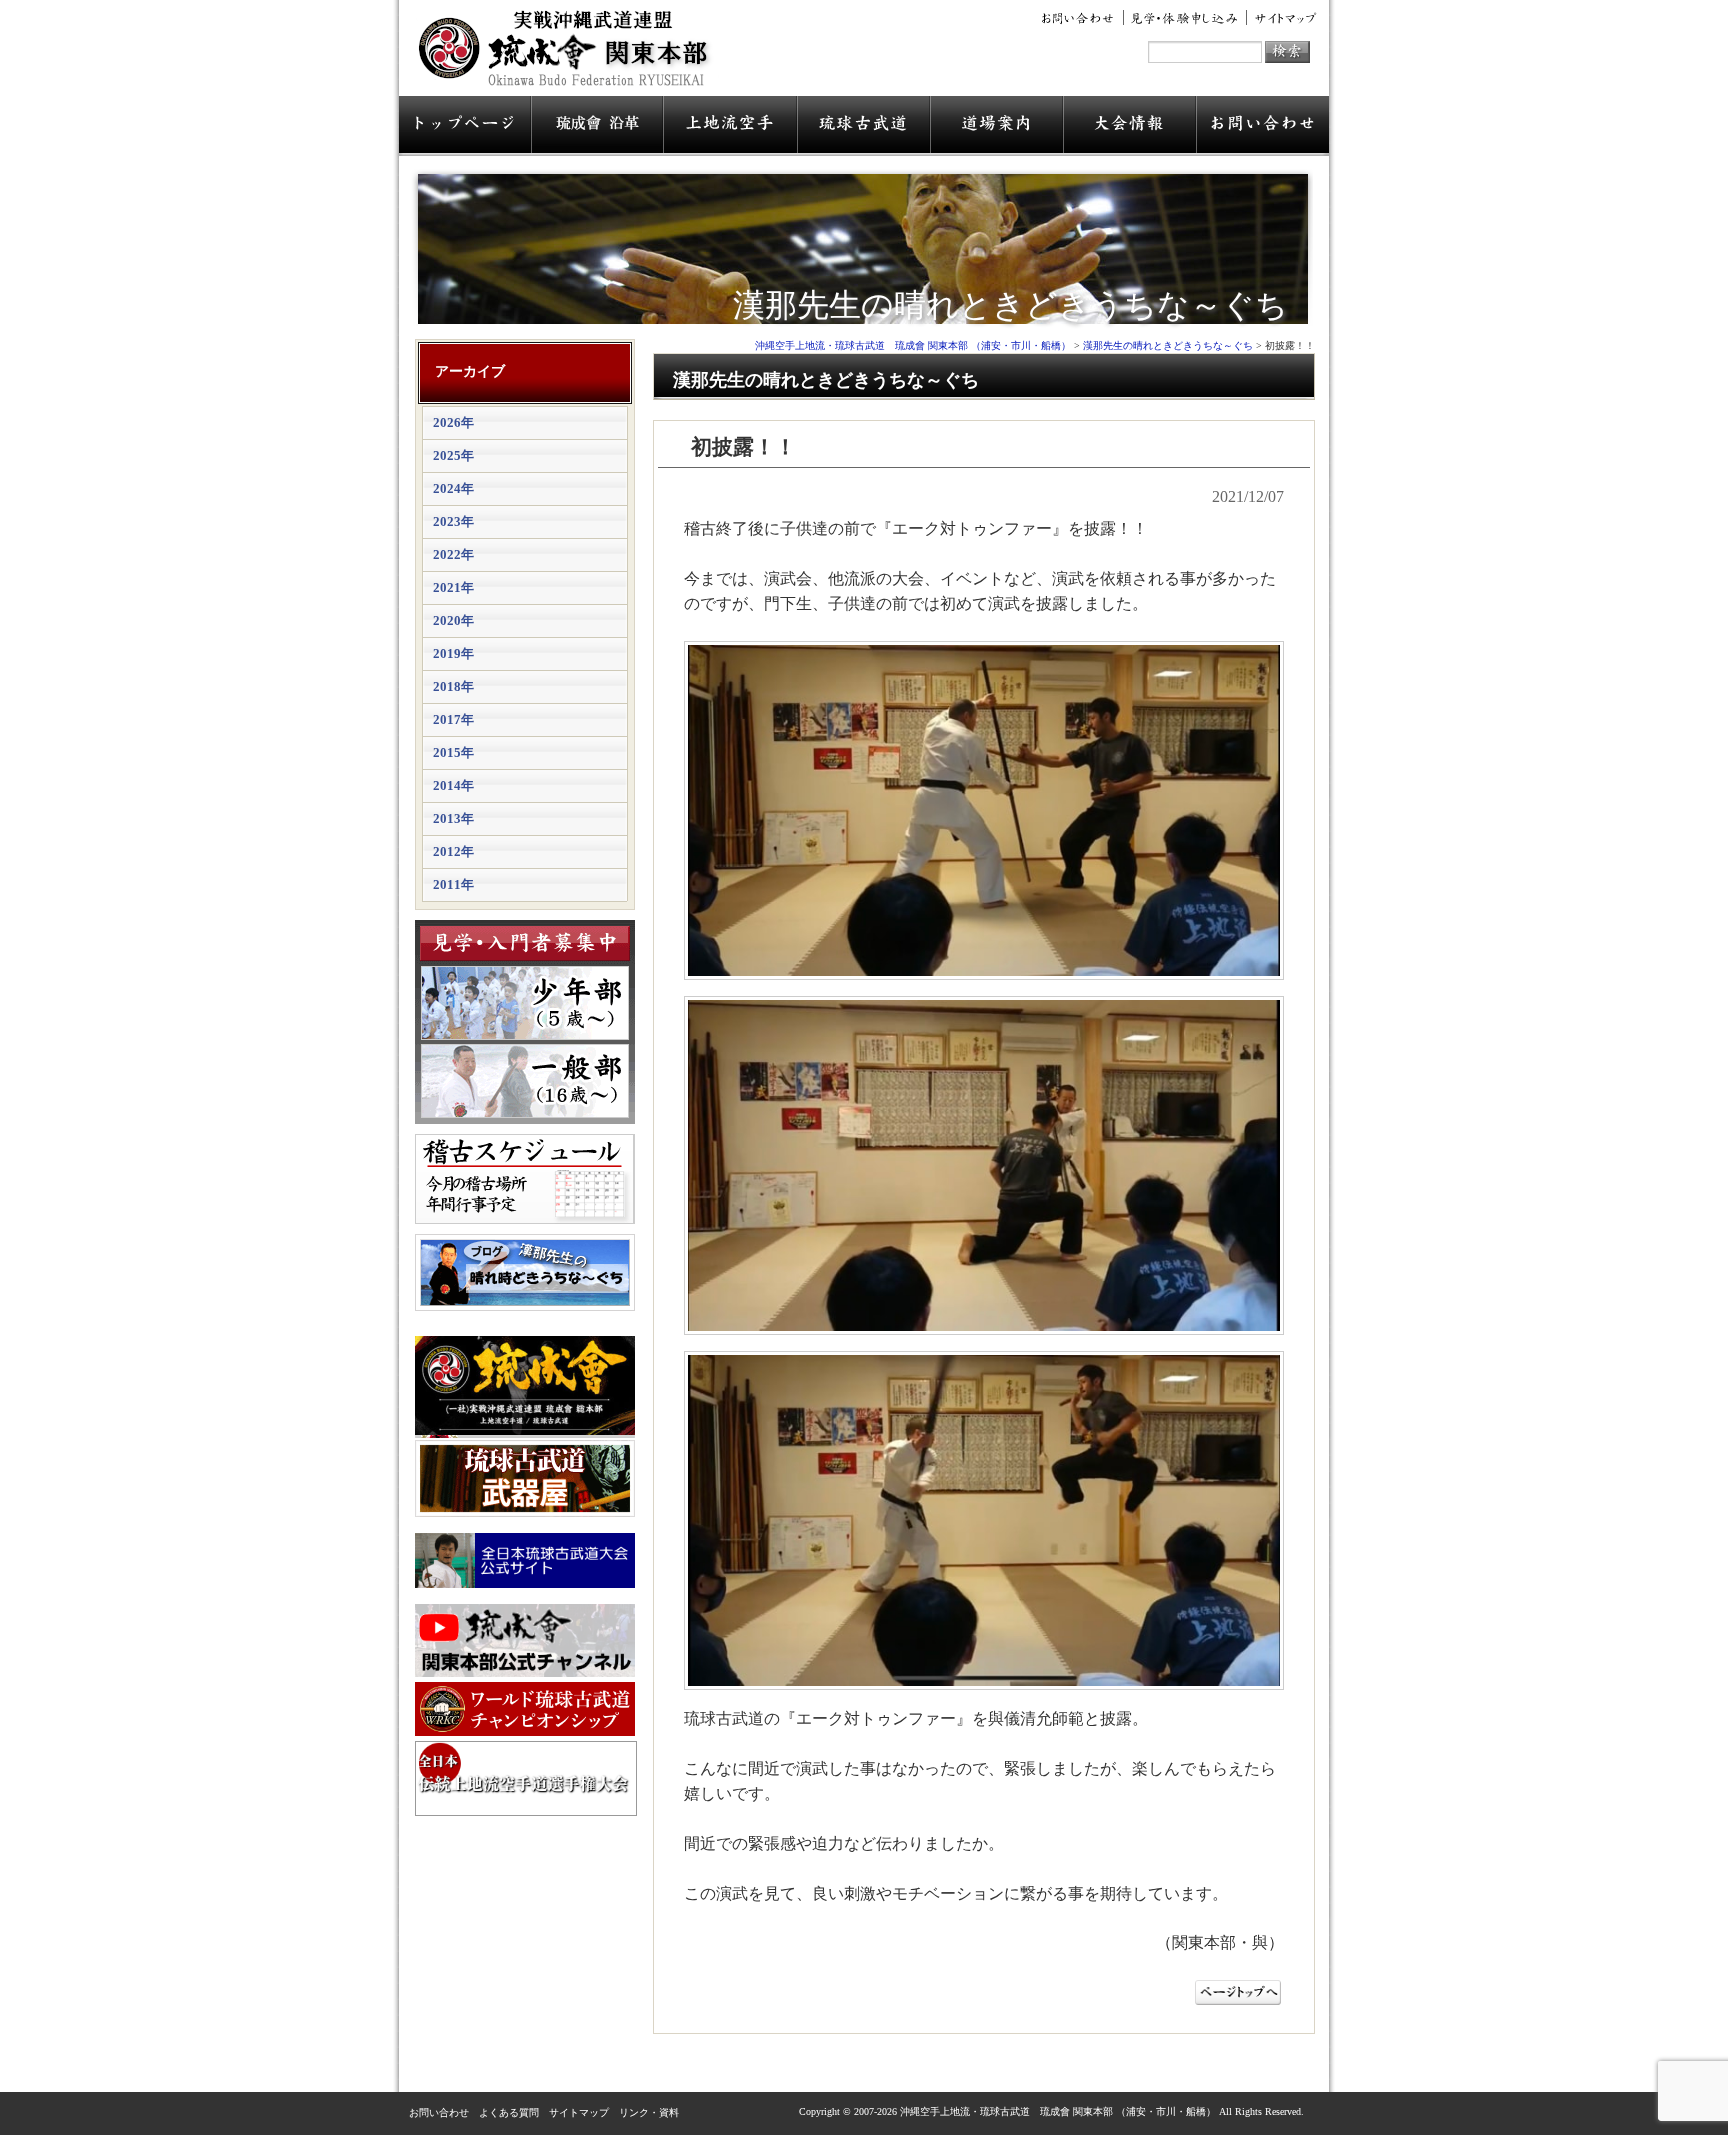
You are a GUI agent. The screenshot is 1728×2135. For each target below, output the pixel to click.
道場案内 (996, 126)
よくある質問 (509, 2112)
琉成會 (597, 126)
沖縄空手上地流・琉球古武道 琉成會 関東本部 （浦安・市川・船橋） (569, 56)
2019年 (453, 653)
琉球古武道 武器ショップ (525, 1478)
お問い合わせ (1081, 18)
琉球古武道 (863, 126)
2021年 (453, 587)
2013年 (453, 818)
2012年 (453, 851)
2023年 (453, 521)
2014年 (453, 785)
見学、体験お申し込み (1185, 18)
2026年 (453, 422)
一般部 (525, 1081)
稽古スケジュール (525, 1179)
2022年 (453, 554)
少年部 (525, 1003)
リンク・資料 (649, 2112)
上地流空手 (730, 126)
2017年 (453, 719)
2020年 (453, 620)
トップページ (465, 126)
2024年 (453, 488)
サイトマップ (1282, 18)
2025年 (453, 455)
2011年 (453, 884)
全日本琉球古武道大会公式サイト (525, 1560)
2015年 (453, 752)
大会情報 (1130, 126)
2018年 (453, 686)
